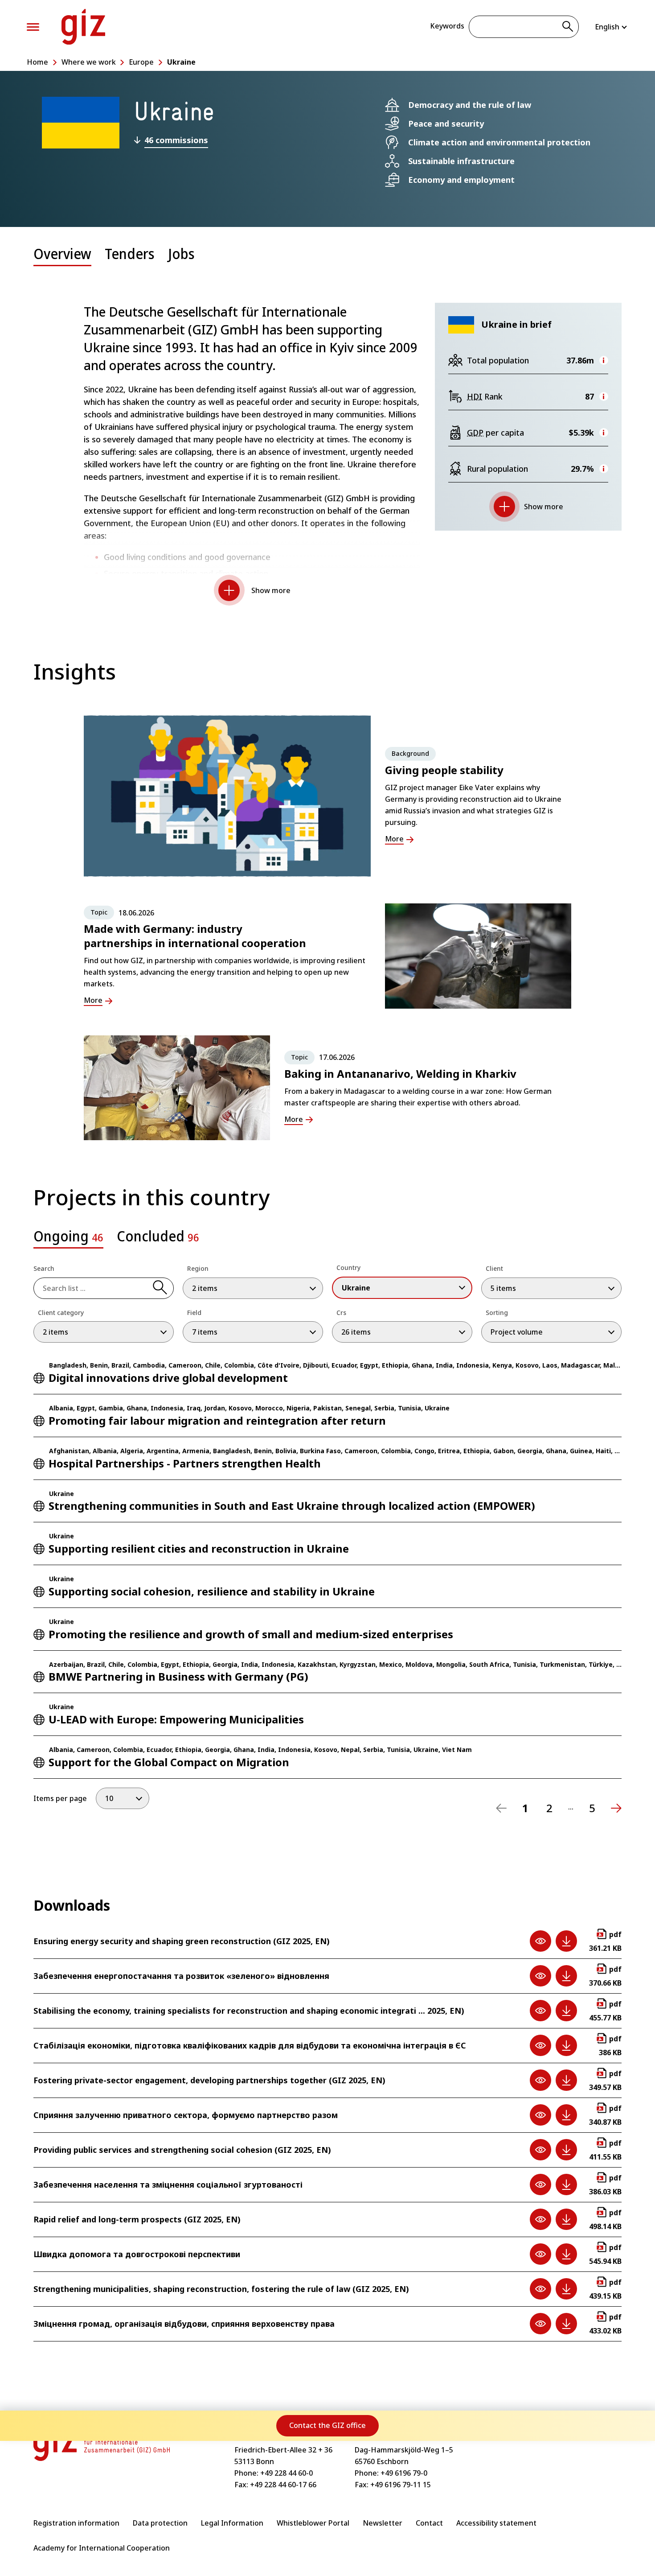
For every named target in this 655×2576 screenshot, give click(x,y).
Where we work (89, 62)
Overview (62, 253)
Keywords (447, 26)
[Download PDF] (566, 1941)
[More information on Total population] (604, 360)
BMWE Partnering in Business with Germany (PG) (178, 1676)
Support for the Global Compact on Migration (169, 1762)
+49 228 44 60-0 (287, 2473)
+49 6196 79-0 (404, 2473)
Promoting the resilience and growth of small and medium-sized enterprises (251, 1634)
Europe (141, 62)
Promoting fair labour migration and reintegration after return (217, 1420)
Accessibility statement (496, 2523)
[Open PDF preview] (540, 1941)
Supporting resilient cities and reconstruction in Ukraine (199, 1548)
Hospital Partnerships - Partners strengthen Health (185, 1463)
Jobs (181, 253)
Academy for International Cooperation (102, 2548)
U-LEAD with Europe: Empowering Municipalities (176, 1719)
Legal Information (232, 2523)
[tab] (62, 260)
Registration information (76, 2523)
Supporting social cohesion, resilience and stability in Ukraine (212, 1591)
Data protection (160, 2523)
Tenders (130, 253)
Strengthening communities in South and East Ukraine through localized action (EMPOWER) (292, 1506)
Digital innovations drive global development (168, 1378)
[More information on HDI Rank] (604, 396)
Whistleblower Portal (313, 2523)
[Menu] (33, 27)
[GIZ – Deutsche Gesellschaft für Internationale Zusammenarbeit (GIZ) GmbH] (83, 27)
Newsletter (383, 2523)
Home (37, 62)
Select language (612, 27)
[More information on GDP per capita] (604, 433)
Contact (429, 2523)
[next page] (616, 1808)
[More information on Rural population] (604, 469)
